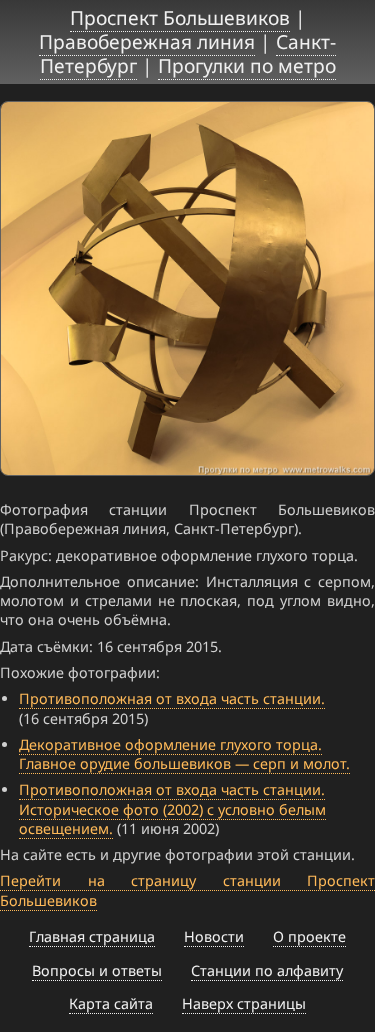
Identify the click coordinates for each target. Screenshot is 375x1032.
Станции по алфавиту (267, 970)
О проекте (309, 936)
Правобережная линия (147, 41)
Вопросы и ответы (97, 970)
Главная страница (92, 936)
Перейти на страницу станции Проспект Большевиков (187, 890)
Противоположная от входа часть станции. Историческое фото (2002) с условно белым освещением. (172, 808)
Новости (214, 936)
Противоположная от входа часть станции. (172, 698)
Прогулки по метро (247, 65)
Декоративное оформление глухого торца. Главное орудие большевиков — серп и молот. (184, 754)
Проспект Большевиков (180, 17)
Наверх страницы (244, 1003)
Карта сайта (111, 1003)
